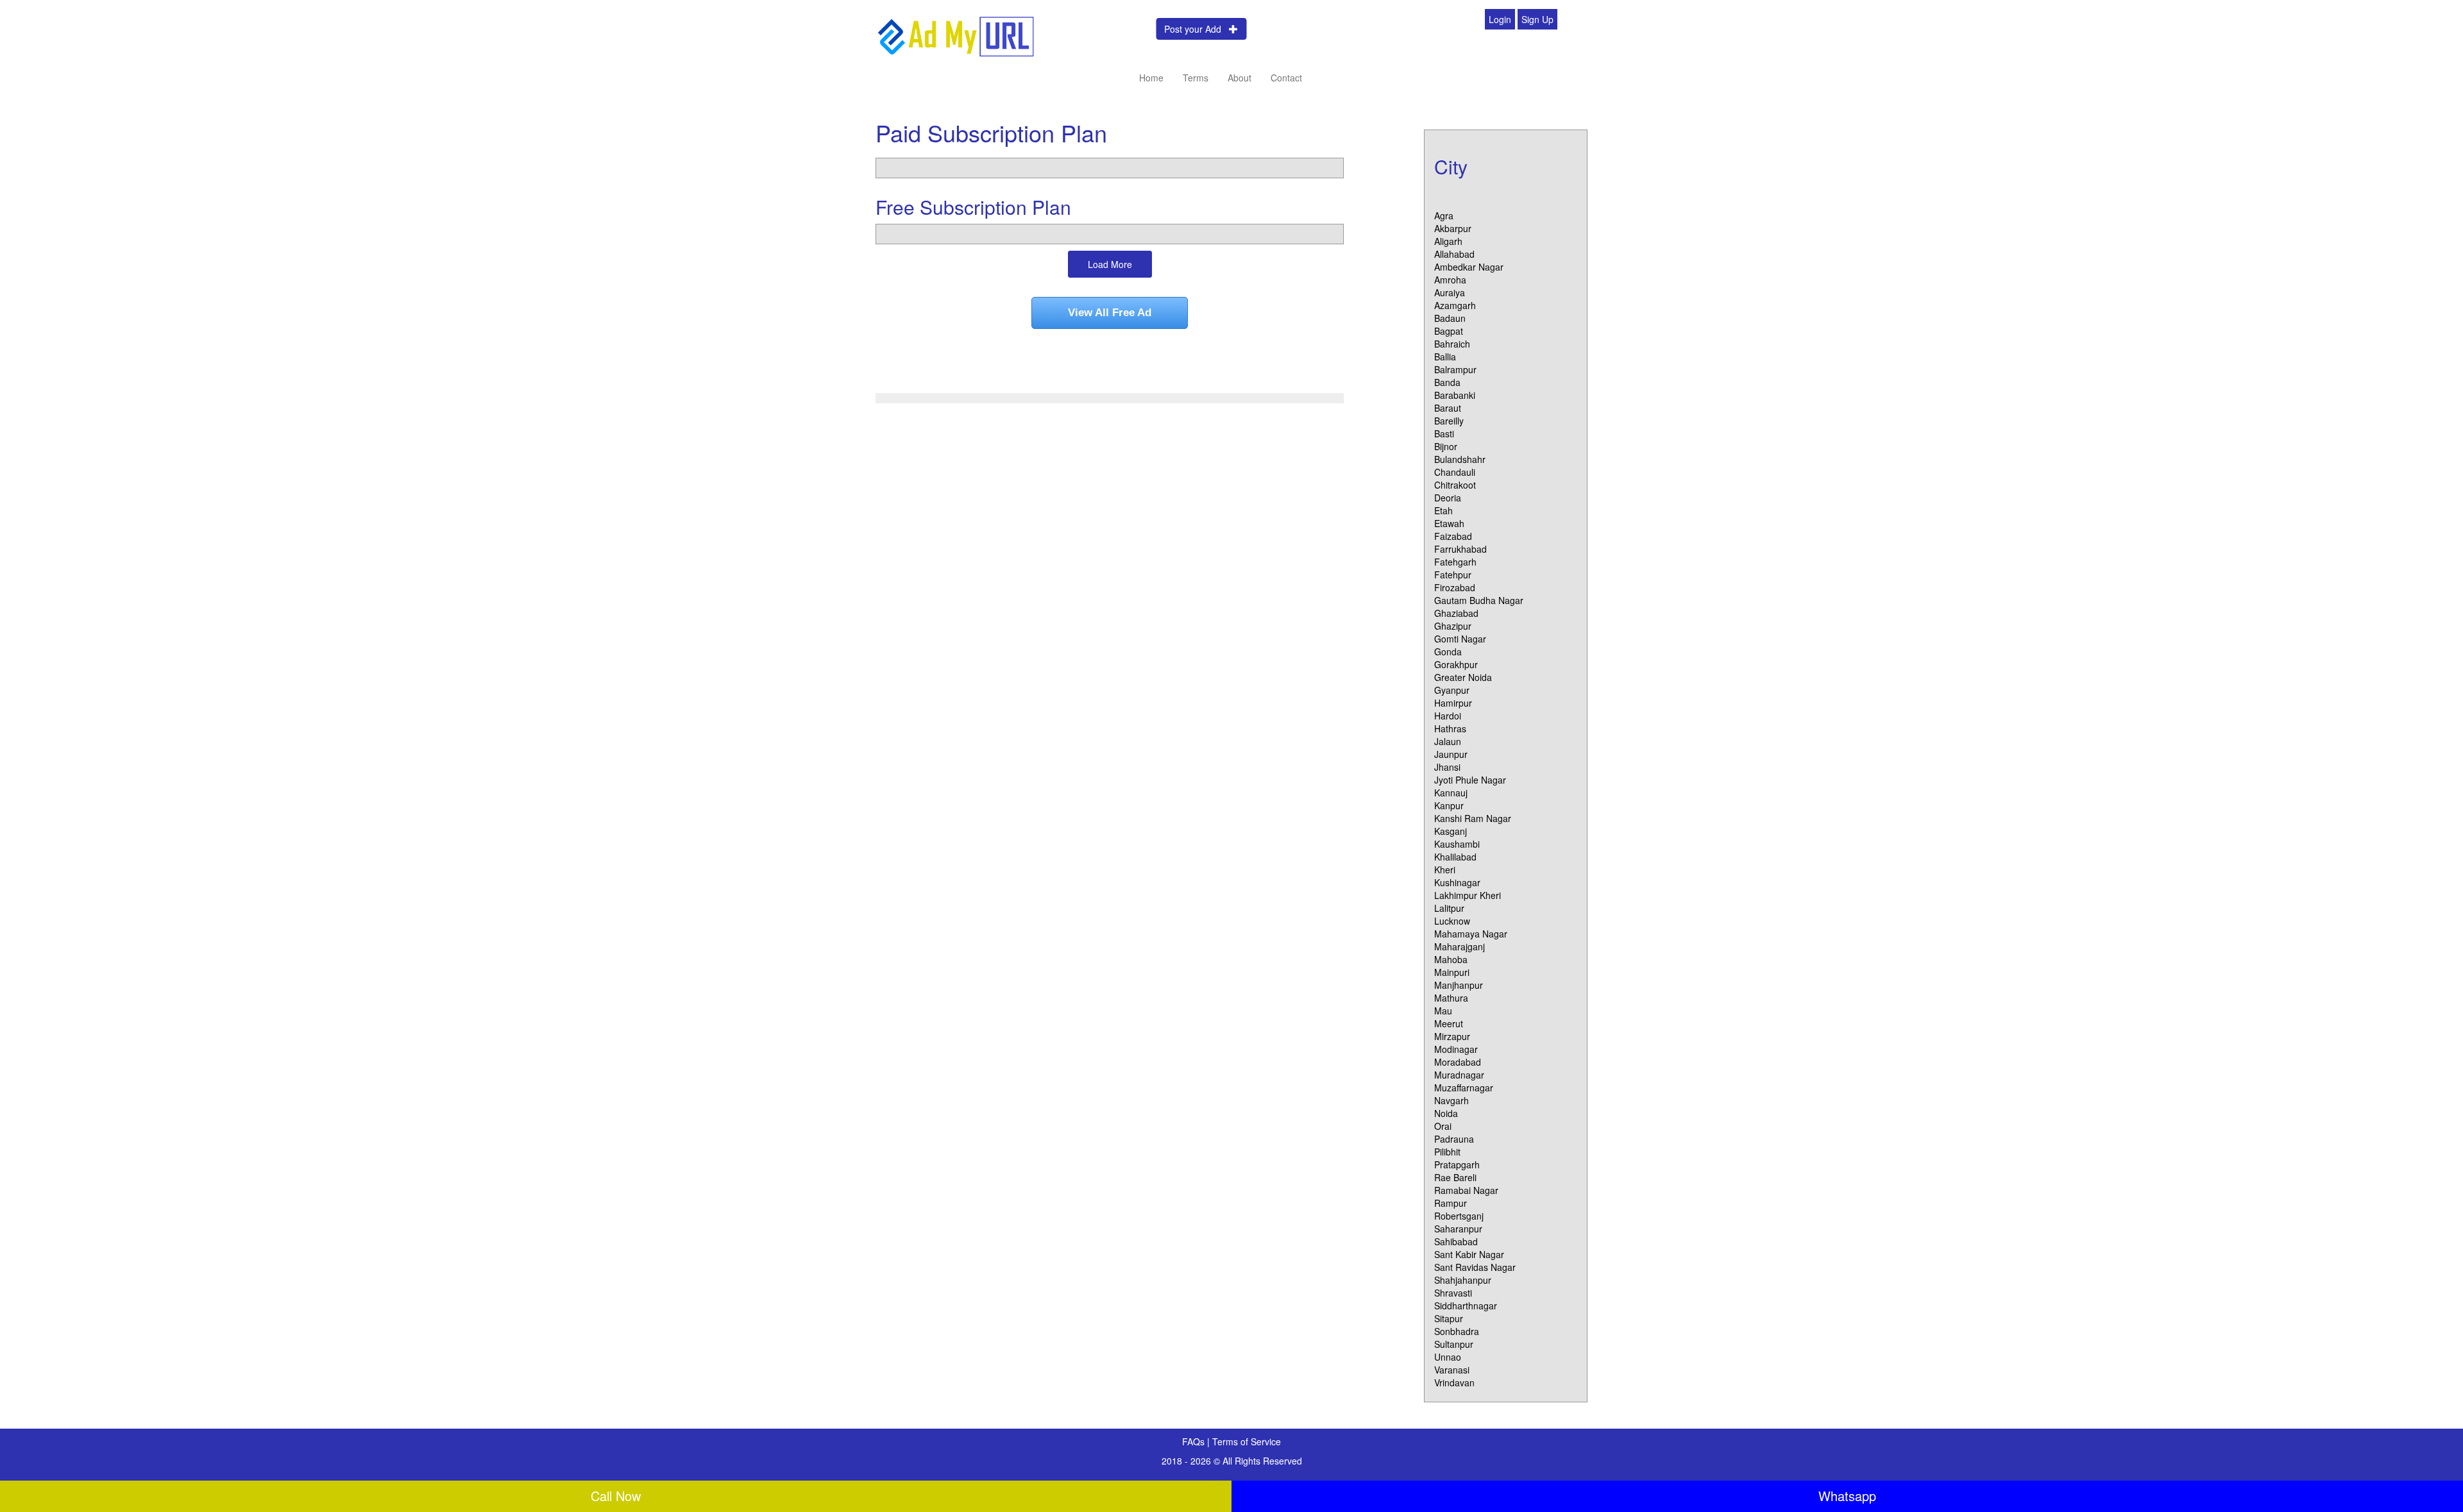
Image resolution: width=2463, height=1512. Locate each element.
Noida (1446, 1113)
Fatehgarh (1455, 562)
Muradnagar (1459, 1075)
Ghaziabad (1456, 613)
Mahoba (1451, 959)
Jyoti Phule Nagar (1470, 780)
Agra (1444, 215)
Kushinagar (1457, 882)
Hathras (1450, 728)
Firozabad (1455, 587)
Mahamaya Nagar (1471, 934)
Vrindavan (1454, 1382)
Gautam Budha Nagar (1479, 600)
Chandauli (1455, 472)
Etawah (1449, 523)
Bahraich (1452, 344)
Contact (1286, 78)
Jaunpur (1451, 754)
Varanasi (1452, 1370)
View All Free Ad (1110, 313)
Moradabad (1458, 1062)
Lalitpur (1449, 908)
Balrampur (1455, 369)
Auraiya (1450, 292)
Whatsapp (1847, 1496)
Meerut (1449, 1023)
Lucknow (1452, 921)
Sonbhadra (1457, 1331)
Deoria (1448, 498)
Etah (1443, 510)
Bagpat (1449, 331)
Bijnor (1446, 446)
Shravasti (1453, 1293)
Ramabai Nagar (1466, 1190)
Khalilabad (1455, 857)
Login (1500, 19)
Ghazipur (1453, 626)
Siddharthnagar (1466, 1306)
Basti (1444, 433)
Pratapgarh (1457, 1164)
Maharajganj (1460, 946)
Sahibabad (1456, 1241)
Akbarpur (1453, 228)
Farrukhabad (1460, 549)
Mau (1443, 1011)
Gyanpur (1452, 690)
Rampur (1451, 1203)
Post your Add (1197, 29)
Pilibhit (1447, 1152)
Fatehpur (1453, 575)
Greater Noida (1463, 677)
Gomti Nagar (1460, 639)
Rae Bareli (1455, 1177)
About (1240, 78)
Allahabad (1454, 254)
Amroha (1450, 280)
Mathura (1451, 998)
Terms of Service (1247, 1441)
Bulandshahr (1460, 459)
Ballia (1445, 357)
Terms (1196, 78)
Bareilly (1449, 421)
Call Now (616, 1496)
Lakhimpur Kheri (1468, 895)
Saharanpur (1458, 1229)
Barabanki (1455, 395)
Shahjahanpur (1463, 1280)
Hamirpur (1453, 703)
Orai (1443, 1126)
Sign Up (1537, 19)
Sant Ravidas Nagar (1475, 1267)
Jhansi (1447, 767)
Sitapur (1449, 1318)
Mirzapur (1452, 1036)
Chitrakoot (1455, 485)
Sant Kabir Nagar (1469, 1254)
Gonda (1448, 651)
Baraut (1448, 408)
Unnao (1448, 1357)
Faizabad (1453, 536)
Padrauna (1454, 1139)
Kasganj (1451, 831)
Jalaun (1448, 741)
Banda (1447, 382)
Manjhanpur (1459, 985)
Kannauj (1451, 793)
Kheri (1445, 869)
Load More (1110, 264)
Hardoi (1448, 716)
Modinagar (1456, 1049)
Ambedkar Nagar (1469, 267)
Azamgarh (1455, 305)
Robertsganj (1459, 1216)
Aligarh (1448, 241)
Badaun (1450, 318)
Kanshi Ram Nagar (1473, 818)
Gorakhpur (1456, 664)
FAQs (1195, 1441)
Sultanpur (1454, 1344)
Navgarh (1452, 1100)
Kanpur (1449, 805)
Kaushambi (1457, 844)
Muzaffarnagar (1464, 1088)
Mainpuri (1452, 972)
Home (1151, 78)
